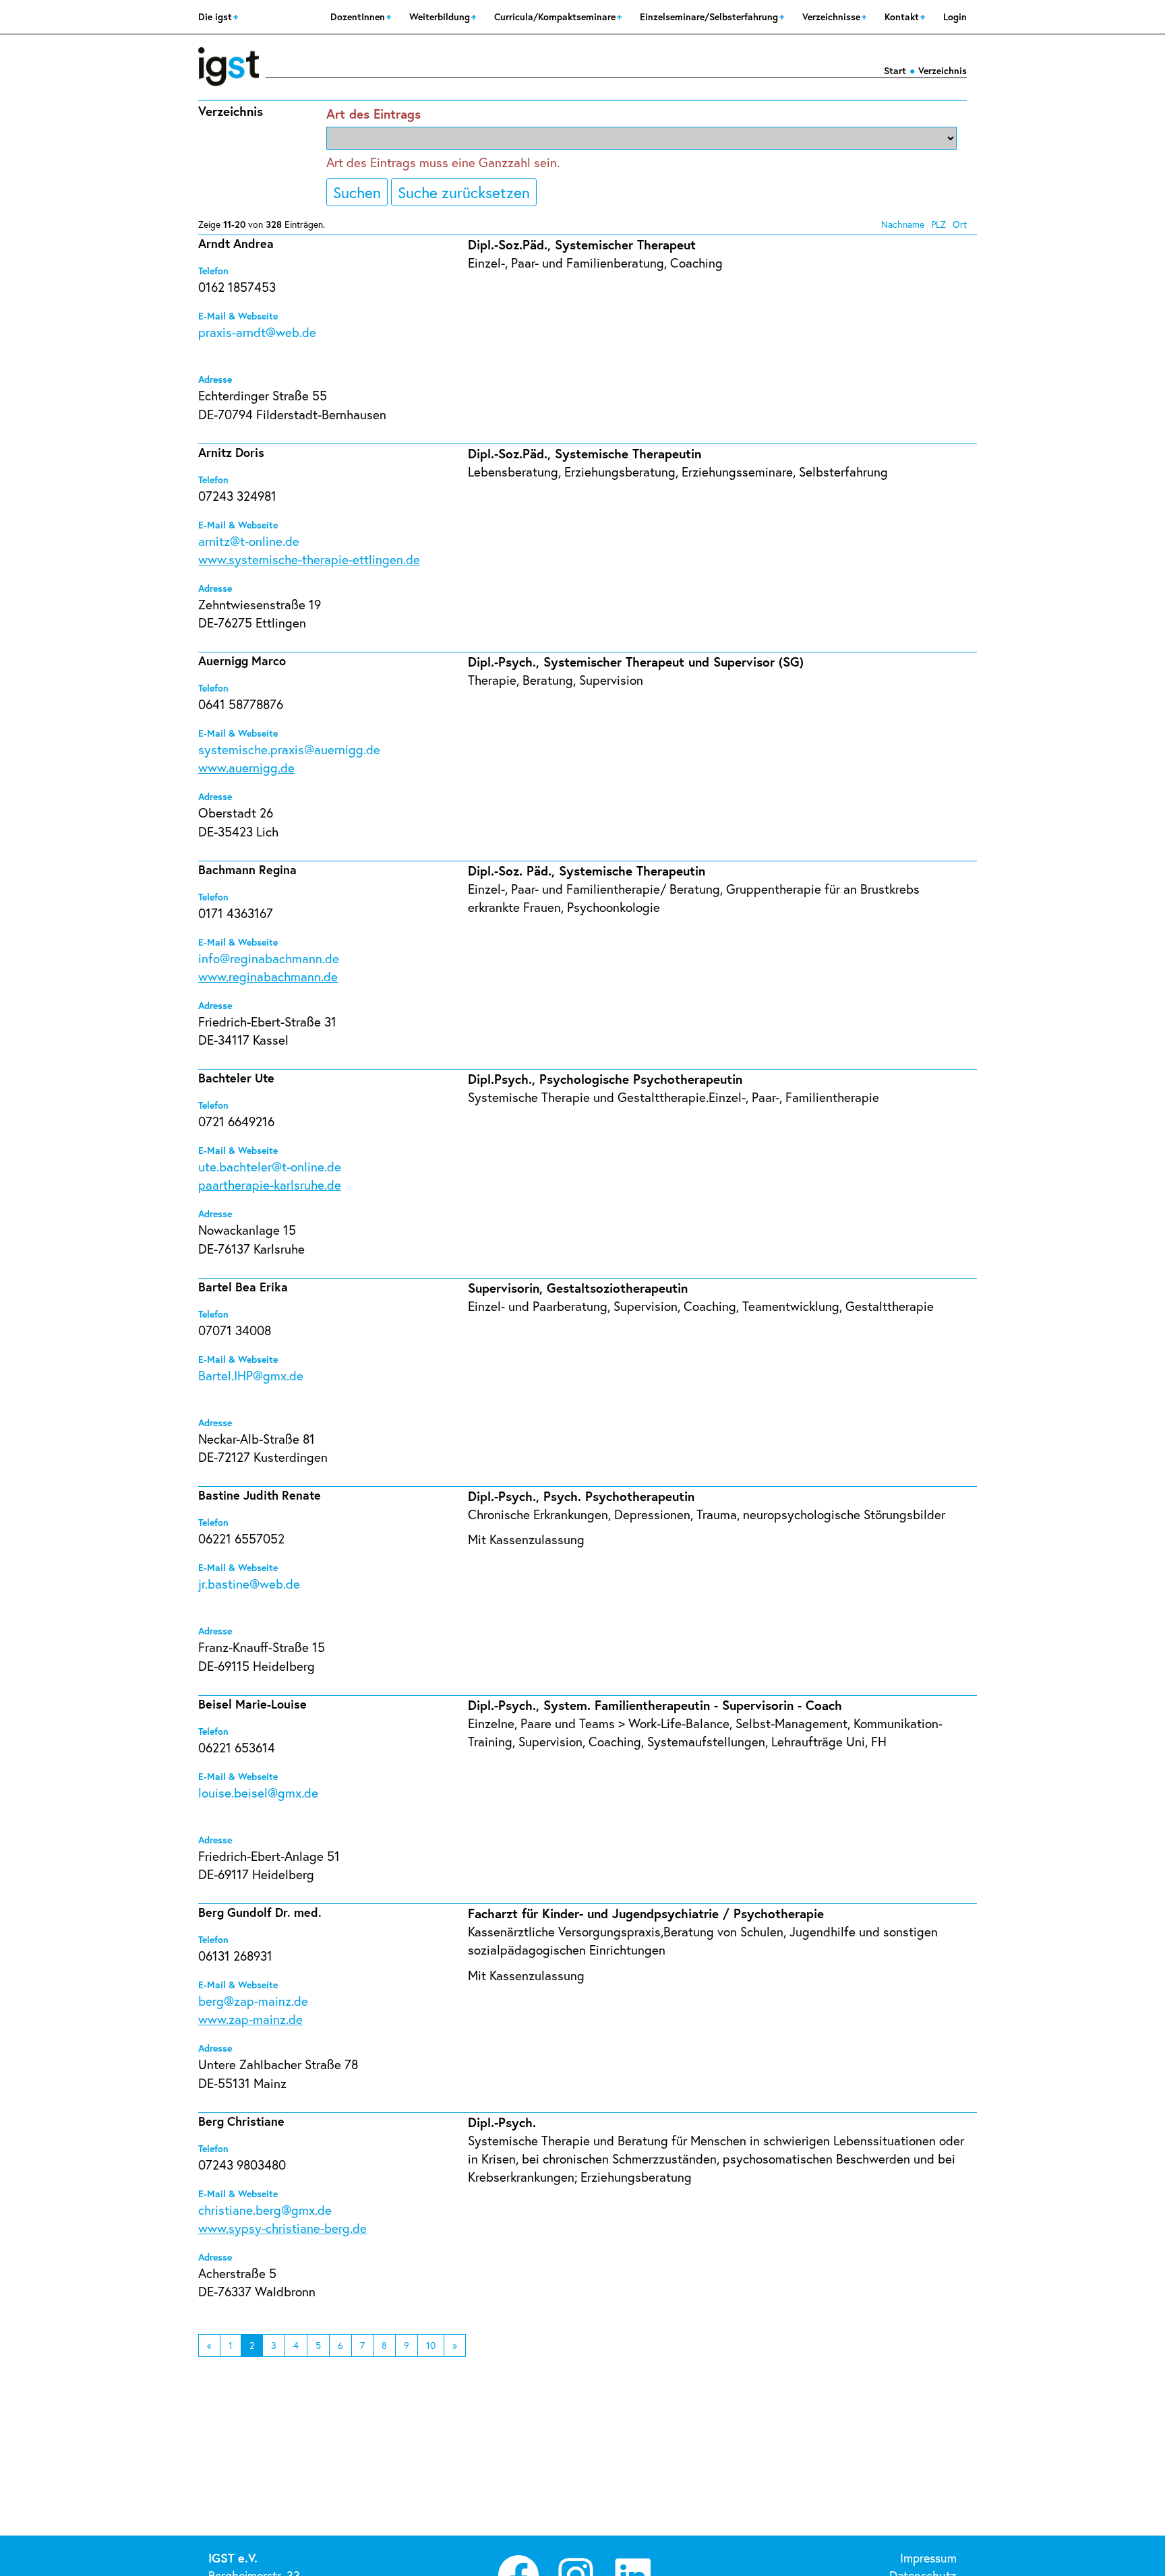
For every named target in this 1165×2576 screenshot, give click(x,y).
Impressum (928, 2558)
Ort (960, 224)
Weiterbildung (441, 17)
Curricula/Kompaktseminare (556, 17)
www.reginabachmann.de (268, 976)
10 (431, 2345)
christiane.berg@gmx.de (265, 2210)
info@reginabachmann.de (269, 958)
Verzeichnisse (833, 17)
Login (955, 17)
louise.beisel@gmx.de (258, 1792)
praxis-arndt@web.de (257, 332)
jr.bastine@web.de (249, 1584)
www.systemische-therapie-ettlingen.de (309, 559)
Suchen (357, 192)
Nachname (903, 224)
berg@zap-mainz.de (253, 2001)
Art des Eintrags (374, 114)
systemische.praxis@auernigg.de (289, 749)
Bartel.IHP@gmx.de (251, 1375)
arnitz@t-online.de (249, 541)
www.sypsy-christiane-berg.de (282, 2228)
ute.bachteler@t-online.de (270, 1166)
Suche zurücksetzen (464, 192)
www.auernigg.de (246, 767)
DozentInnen (359, 17)
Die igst (216, 17)
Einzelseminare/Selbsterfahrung (710, 17)
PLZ (938, 224)
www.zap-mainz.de (250, 2019)
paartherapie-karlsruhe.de (270, 1185)
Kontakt (903, 17)
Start (895, 70)
